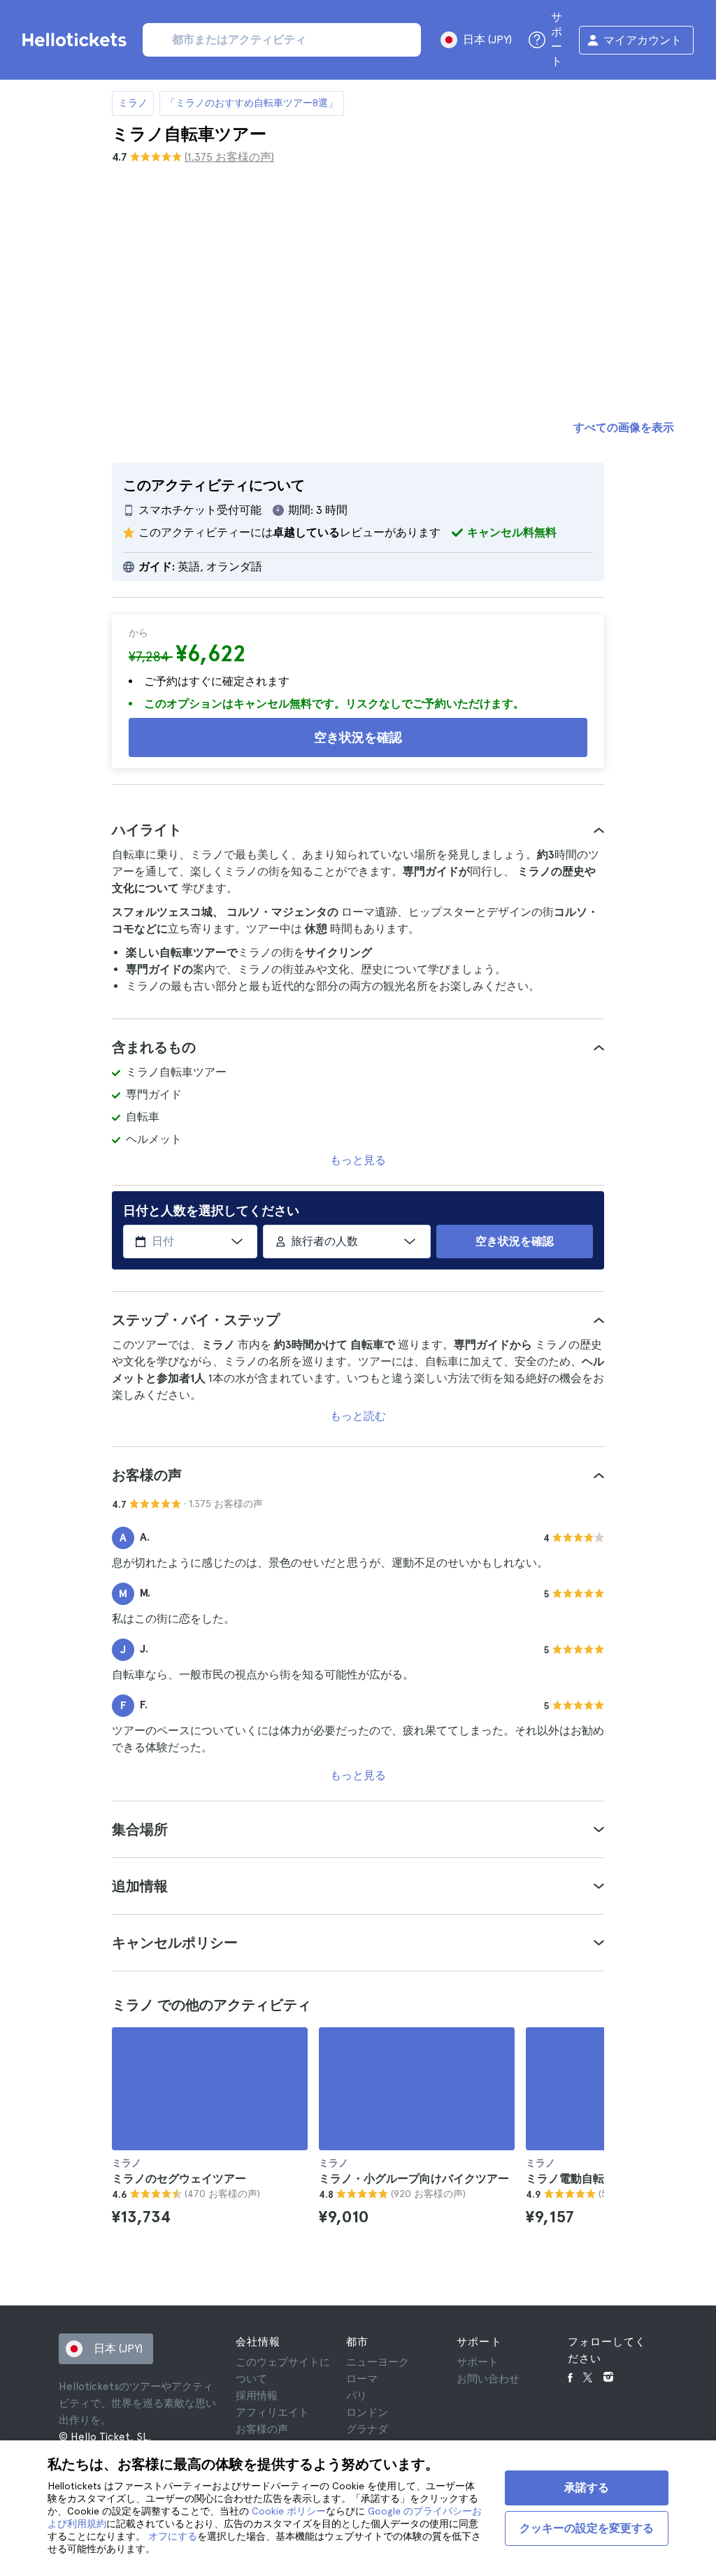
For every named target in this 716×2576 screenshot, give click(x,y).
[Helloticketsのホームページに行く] (77, 40)
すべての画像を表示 (624, 427)
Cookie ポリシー (289, 2511)
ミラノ (133, 103)
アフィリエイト (272, 2412)
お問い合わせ (488, 2379)
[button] (358, 830)
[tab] (358, 830)
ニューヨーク (378, 2362)
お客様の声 (262, 2429)
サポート (478, 2362)
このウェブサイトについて (283, 2370)
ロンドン (367, 2412)
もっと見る (358, 1160)
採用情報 (257, 2396)
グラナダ (367, 2429)
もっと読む (358, 1416)
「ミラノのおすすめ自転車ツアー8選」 (252, 103)
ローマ (362, 2379)
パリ (357, 2396)
